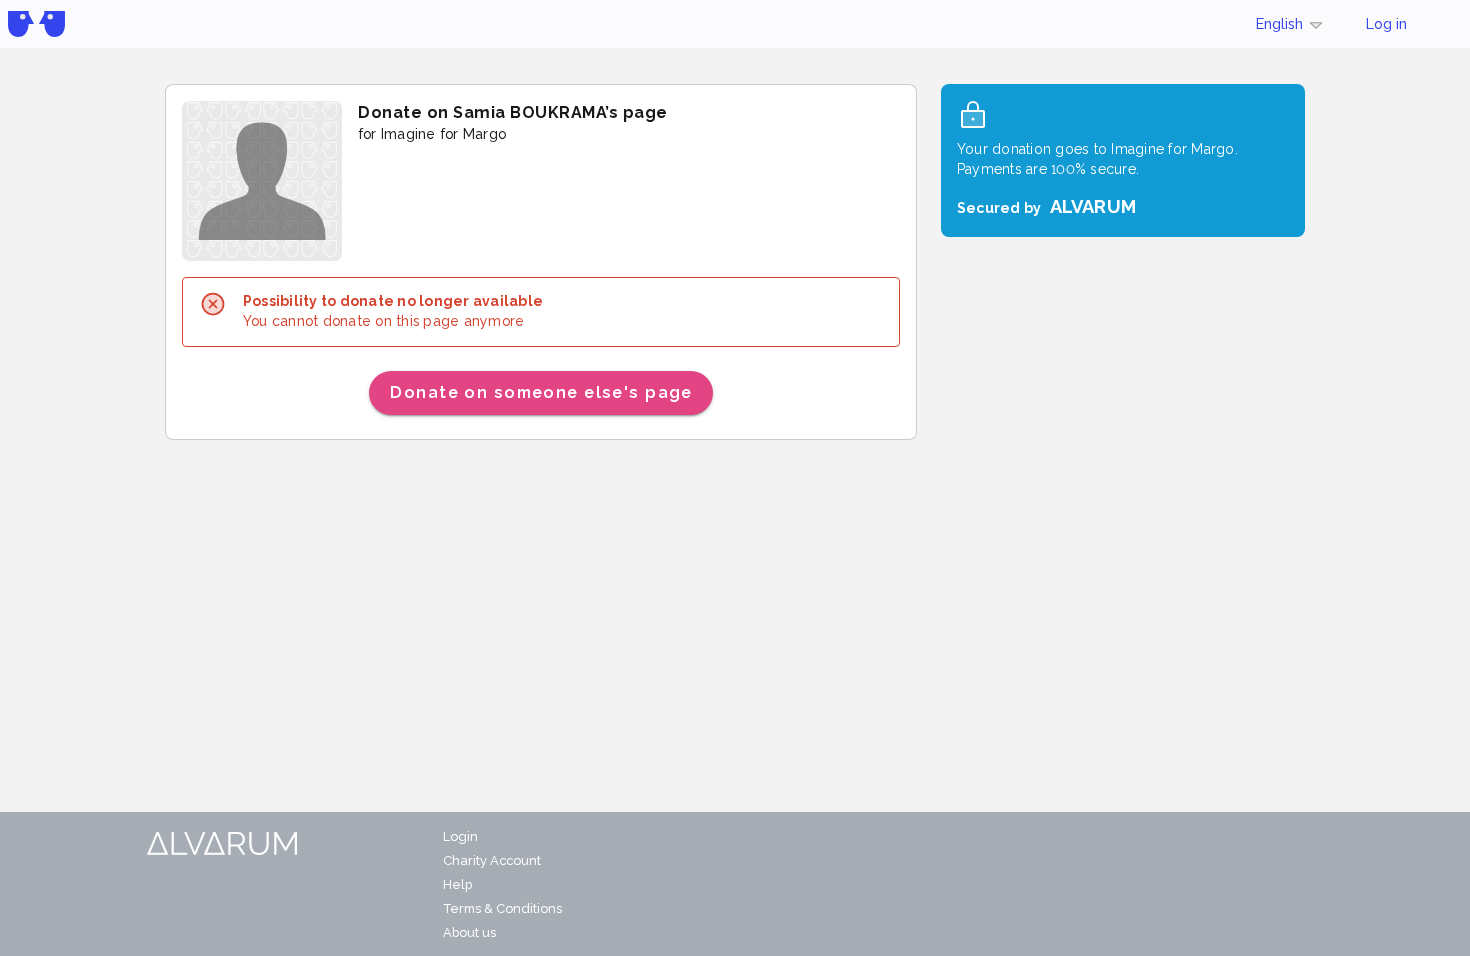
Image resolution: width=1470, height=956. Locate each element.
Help (457, 884)
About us (469, 932)
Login (460, 836)
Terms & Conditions (502, 908)
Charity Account (492, 860)
